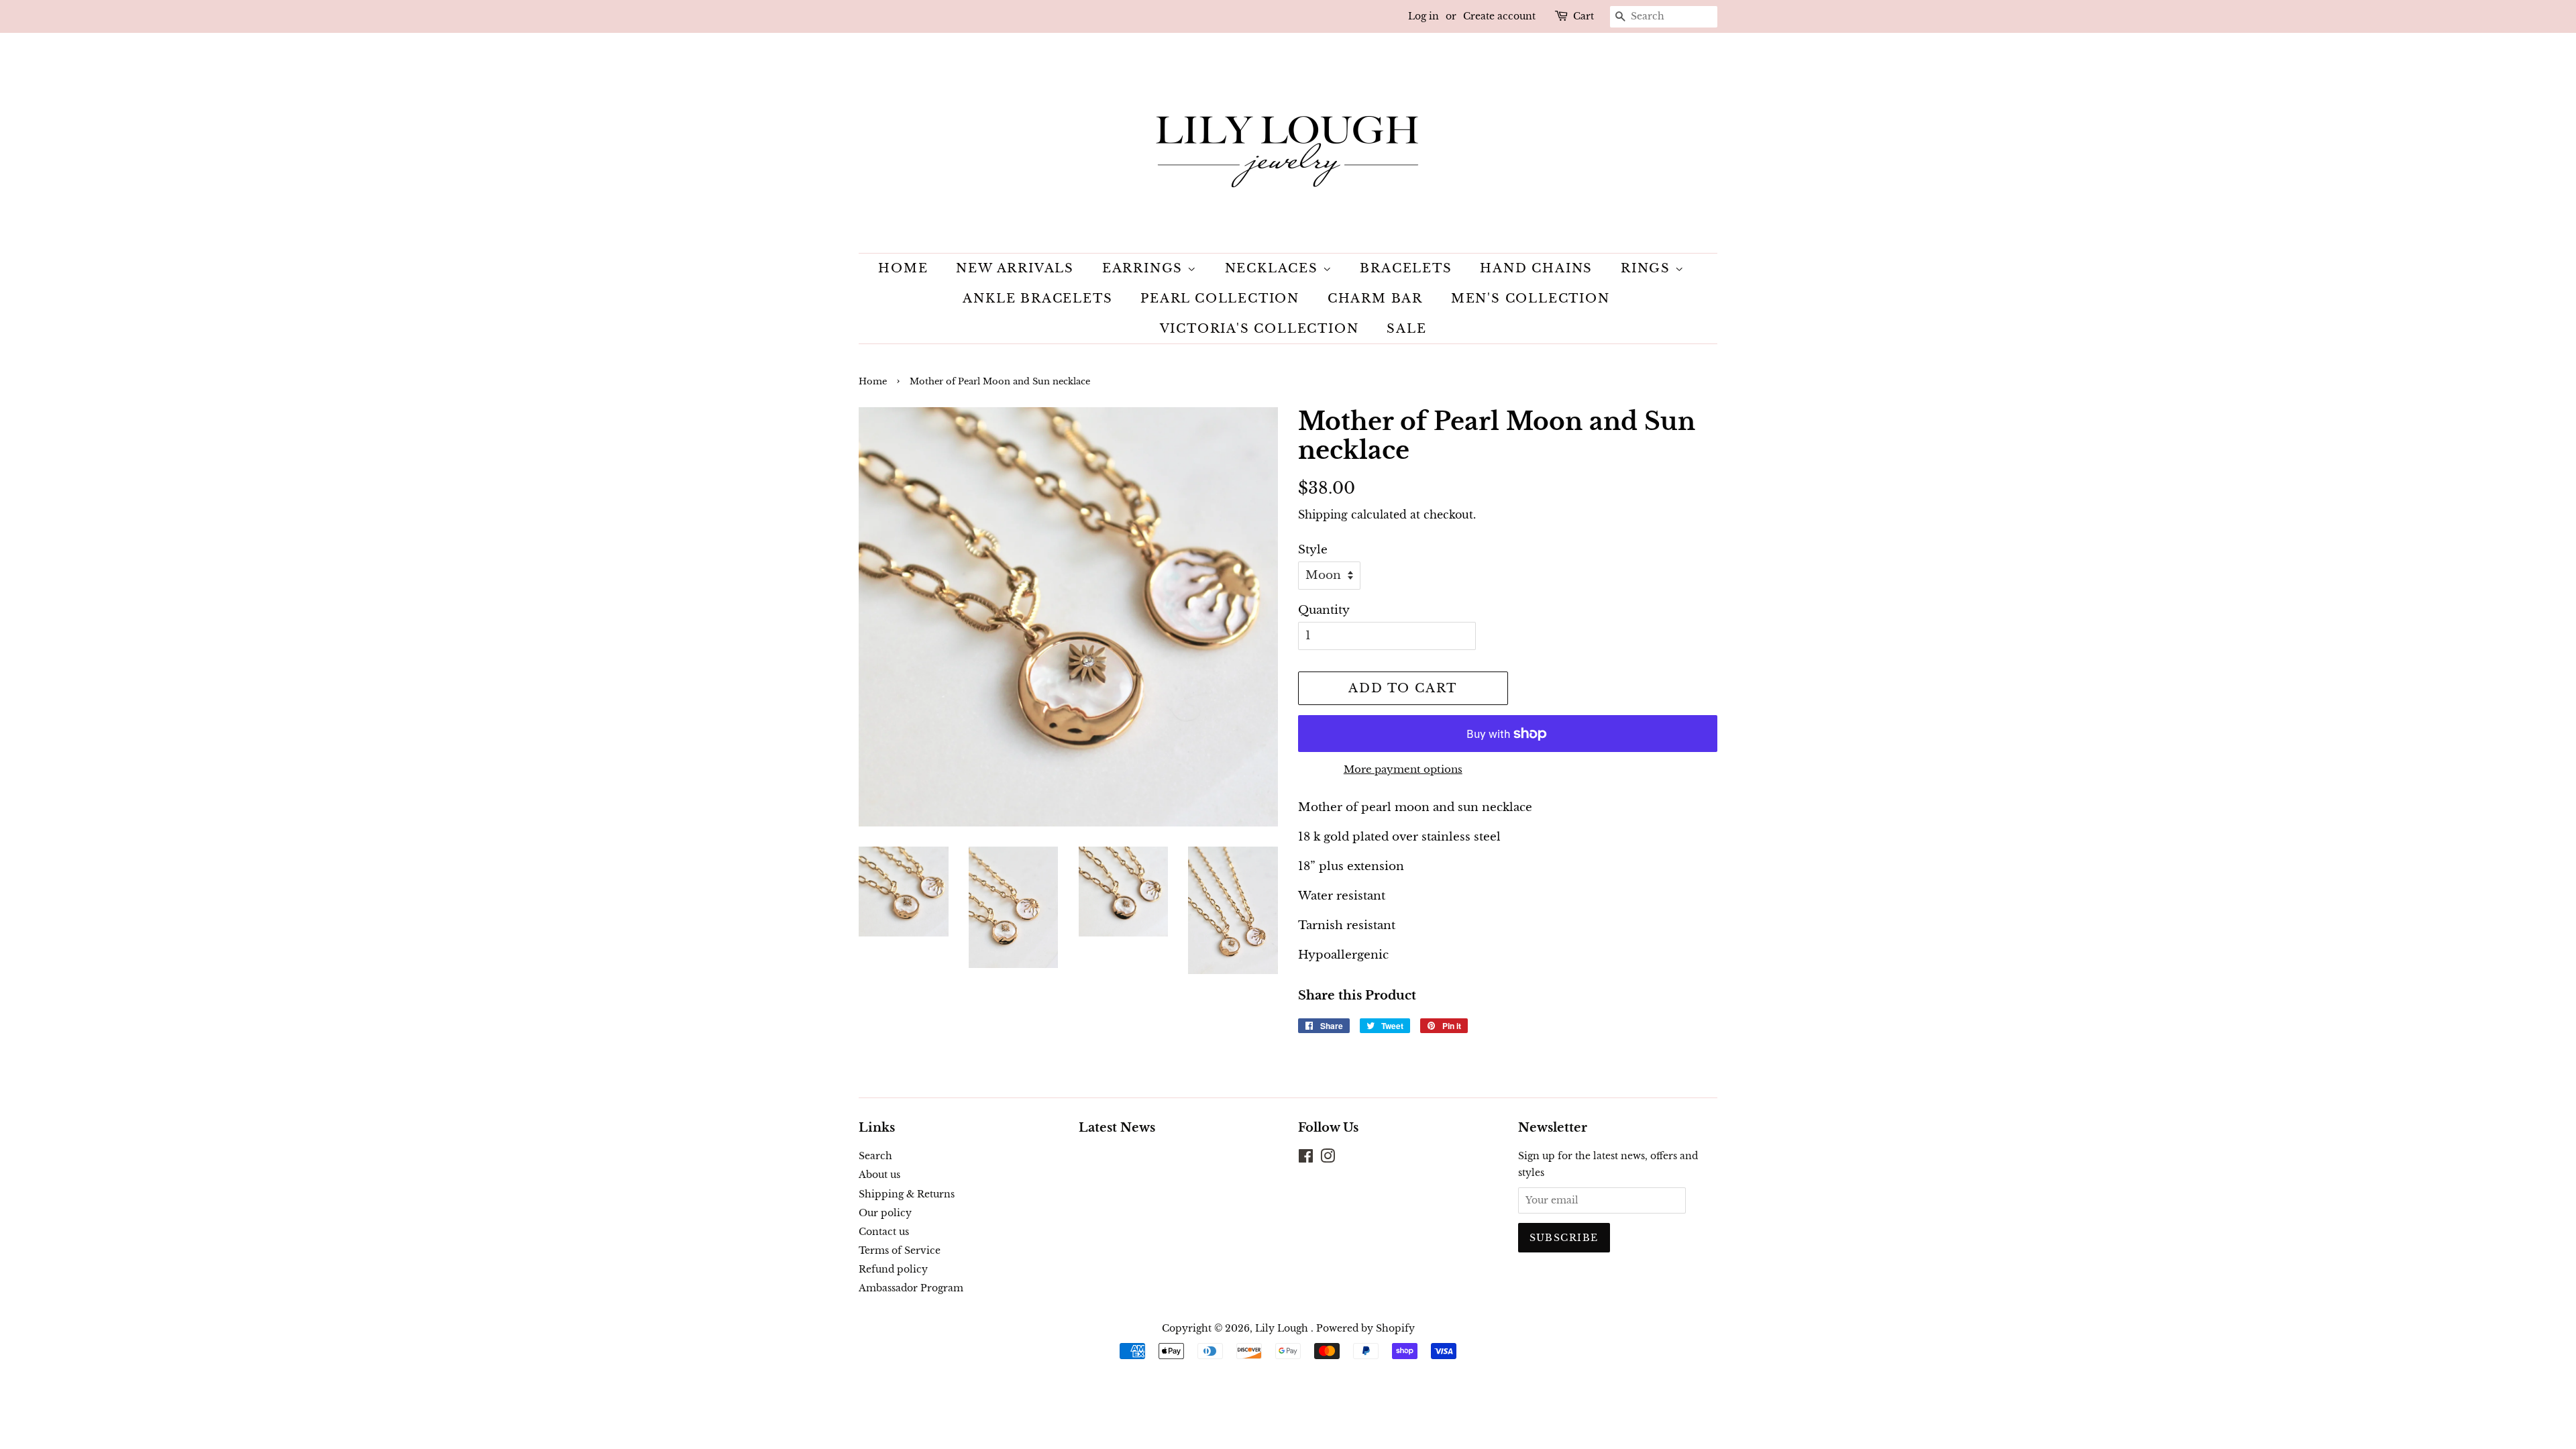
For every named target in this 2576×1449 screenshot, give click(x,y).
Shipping (1323, 515)
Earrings (1145, 268)
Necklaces (1274, 268)
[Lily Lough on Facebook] (1306, 1159)
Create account (1499, 16)
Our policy (885, 1213)
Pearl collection (1220, 299)
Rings (1648, 268)
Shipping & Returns (907, 1194)
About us (879, 1175)
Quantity (1324, 610)
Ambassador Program (911, 1288)
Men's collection (1531, 299)
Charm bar (1375, 299)
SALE (1406, 329)
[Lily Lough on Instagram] (1328, 1159)
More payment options (1403, 769)
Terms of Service (900, 1250)
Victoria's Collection (1259, 329)
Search (875, 1156)
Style (1313, 550)
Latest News (1117, 1128)
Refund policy (893, 1269)
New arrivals (1015, 268)
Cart (1584, 16)
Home (903, 268)
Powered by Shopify (1365, 1328)
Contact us (884, 1232)
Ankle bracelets (1037, 299)
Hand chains (1536, 268)
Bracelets (1406, 268)
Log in (1424, 16)
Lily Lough (1283, 1328)
